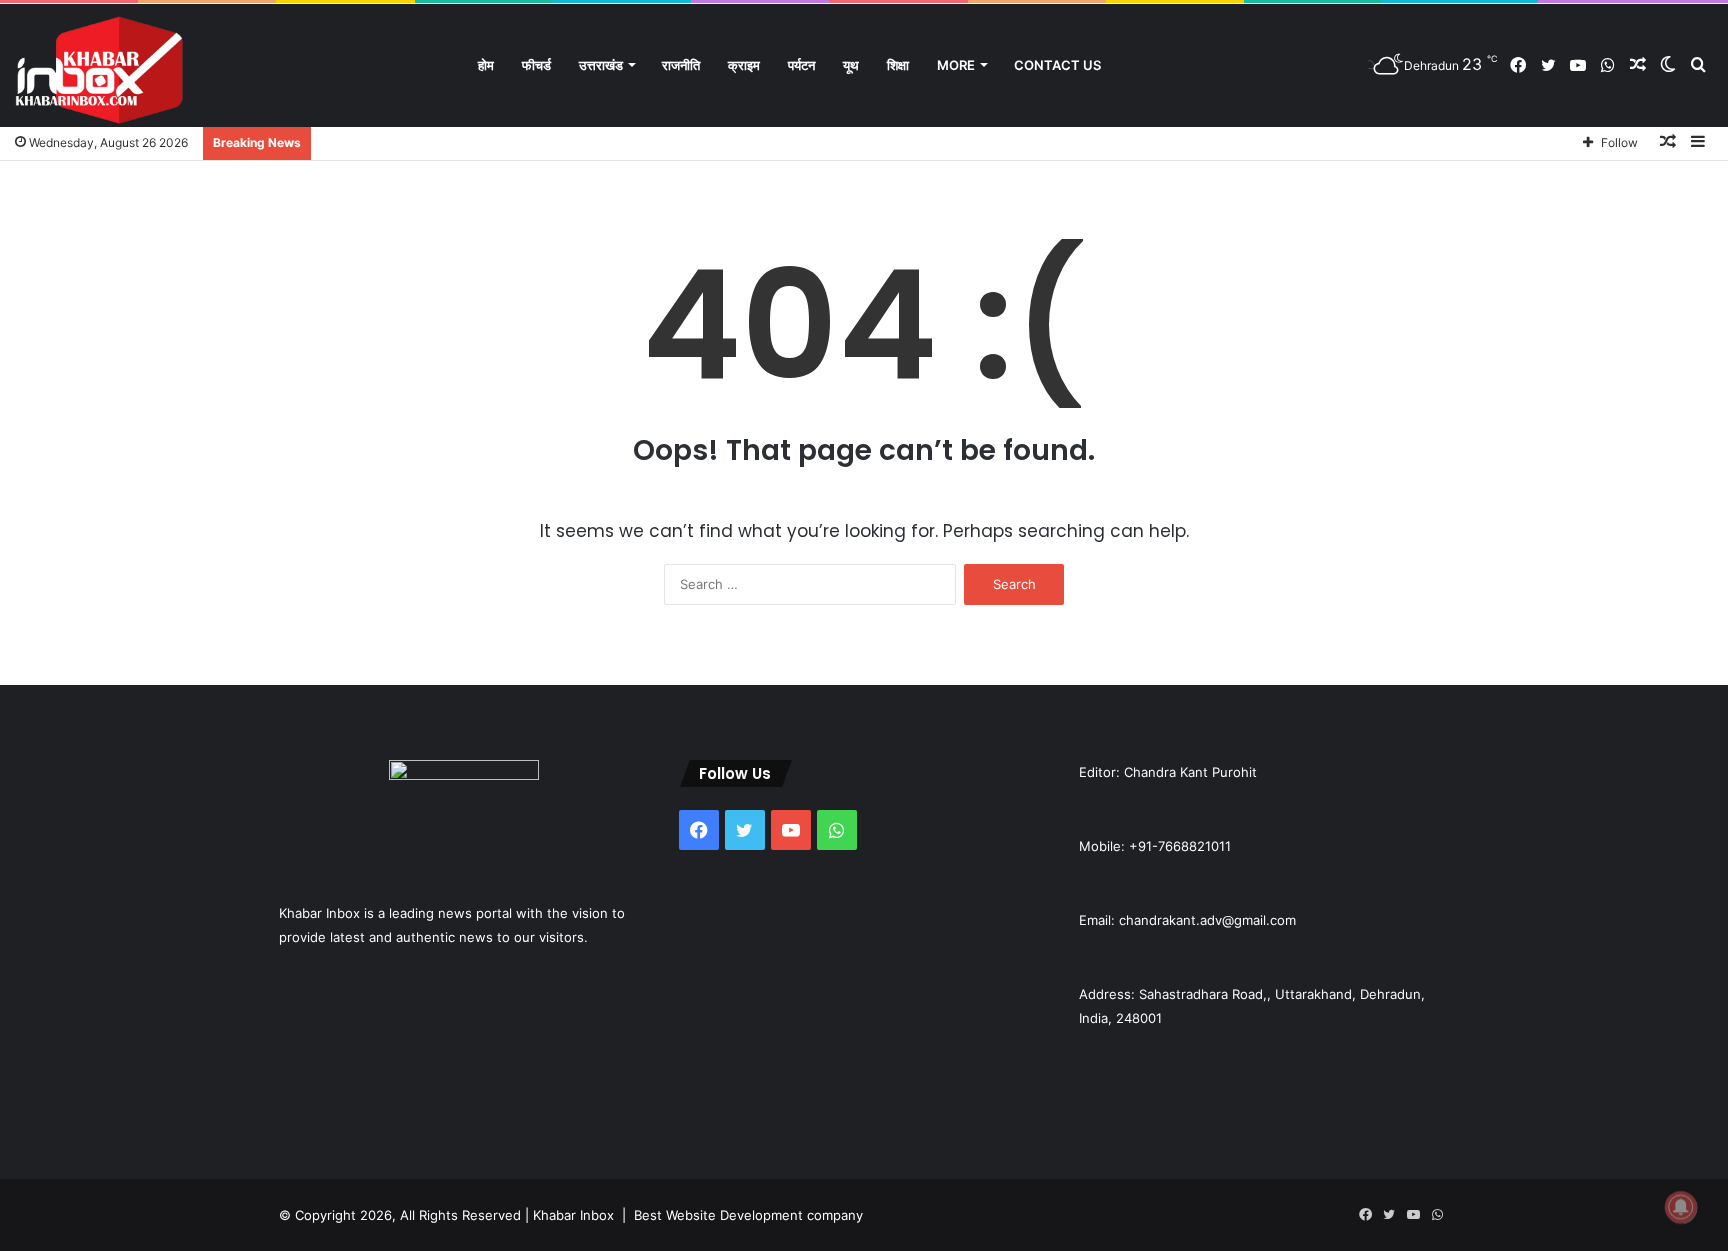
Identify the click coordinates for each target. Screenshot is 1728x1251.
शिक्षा (898, 65)
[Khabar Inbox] (100, 70)
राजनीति (681, 65)
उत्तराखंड (601, 65)
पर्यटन (801, 65)
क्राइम (744, 65)
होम (486, 65)
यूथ (851, 65)
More (956, 65)
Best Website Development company (748, 1215)
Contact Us (1057, 65)
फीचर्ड (536, 65)
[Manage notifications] (1681, 1207)
